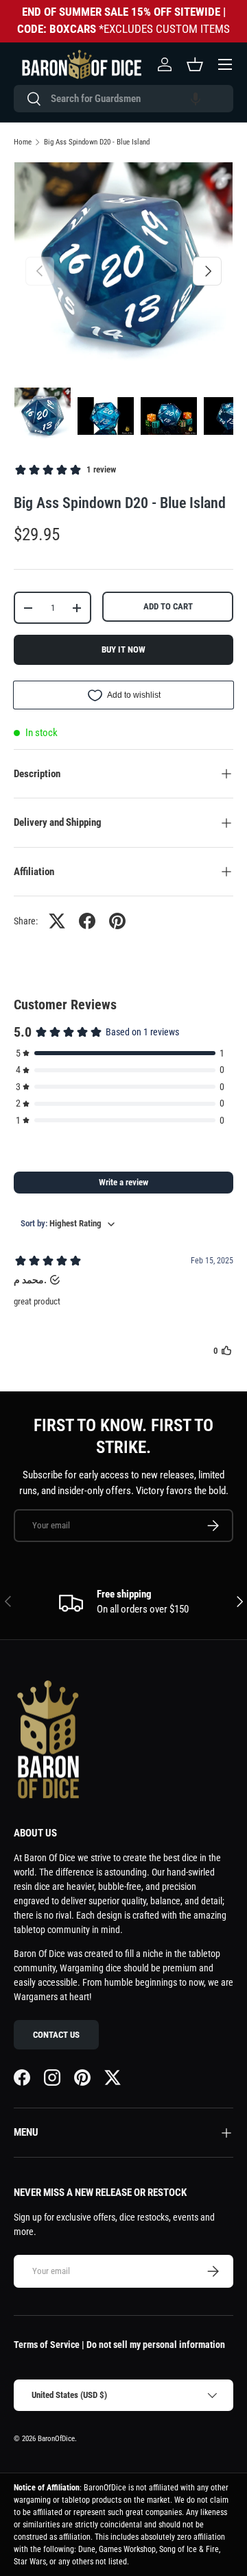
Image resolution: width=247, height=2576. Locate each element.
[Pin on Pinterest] (117, 921)
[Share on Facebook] (87, 921)
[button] (196, 99)
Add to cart (168, 606)
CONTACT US (56, 2035)
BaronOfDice (56, 2439)
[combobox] (123, 99)
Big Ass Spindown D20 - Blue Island (97, 142)
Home (23, 142)
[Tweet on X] (57, 921)
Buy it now (123, 649)
